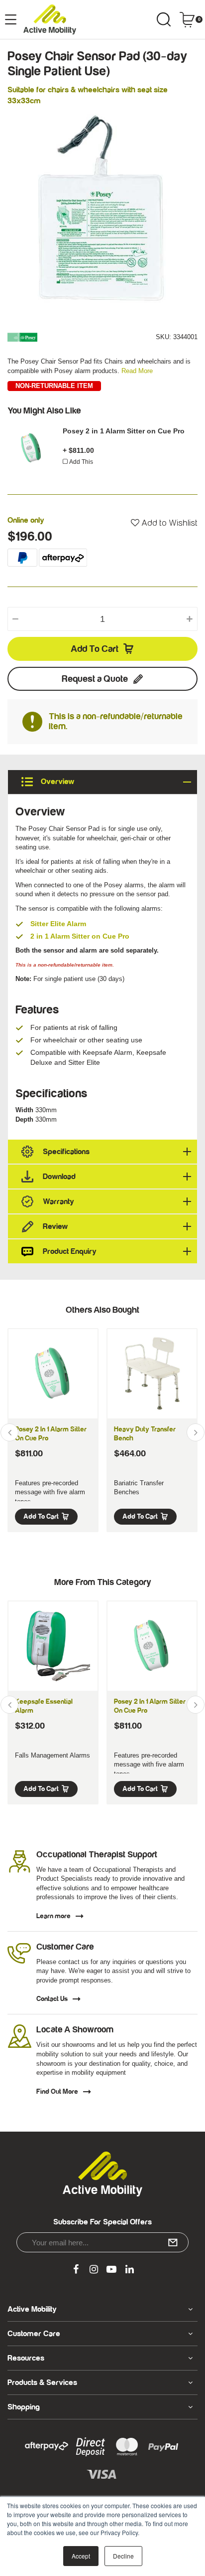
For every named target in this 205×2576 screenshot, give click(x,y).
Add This (81, 462)
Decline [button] (123, 2556)
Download (59, 1177)
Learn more (53, 1916)
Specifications (66, 1152)
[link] (76, 2270)
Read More (137, 371)
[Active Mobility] (50, 19)
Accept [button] (81, 2556)
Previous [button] (9, 1432)
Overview (56, 782)
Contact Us (52, 1999)
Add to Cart (95, 649)
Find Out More (57, 2092)
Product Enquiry (70, 1251)
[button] (164, 523)
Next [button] (196, 1432)
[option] (102, 209)
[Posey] (22, 337)
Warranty (58, 1201)
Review (55, 1226)
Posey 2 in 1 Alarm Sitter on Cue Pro (124, 431)
